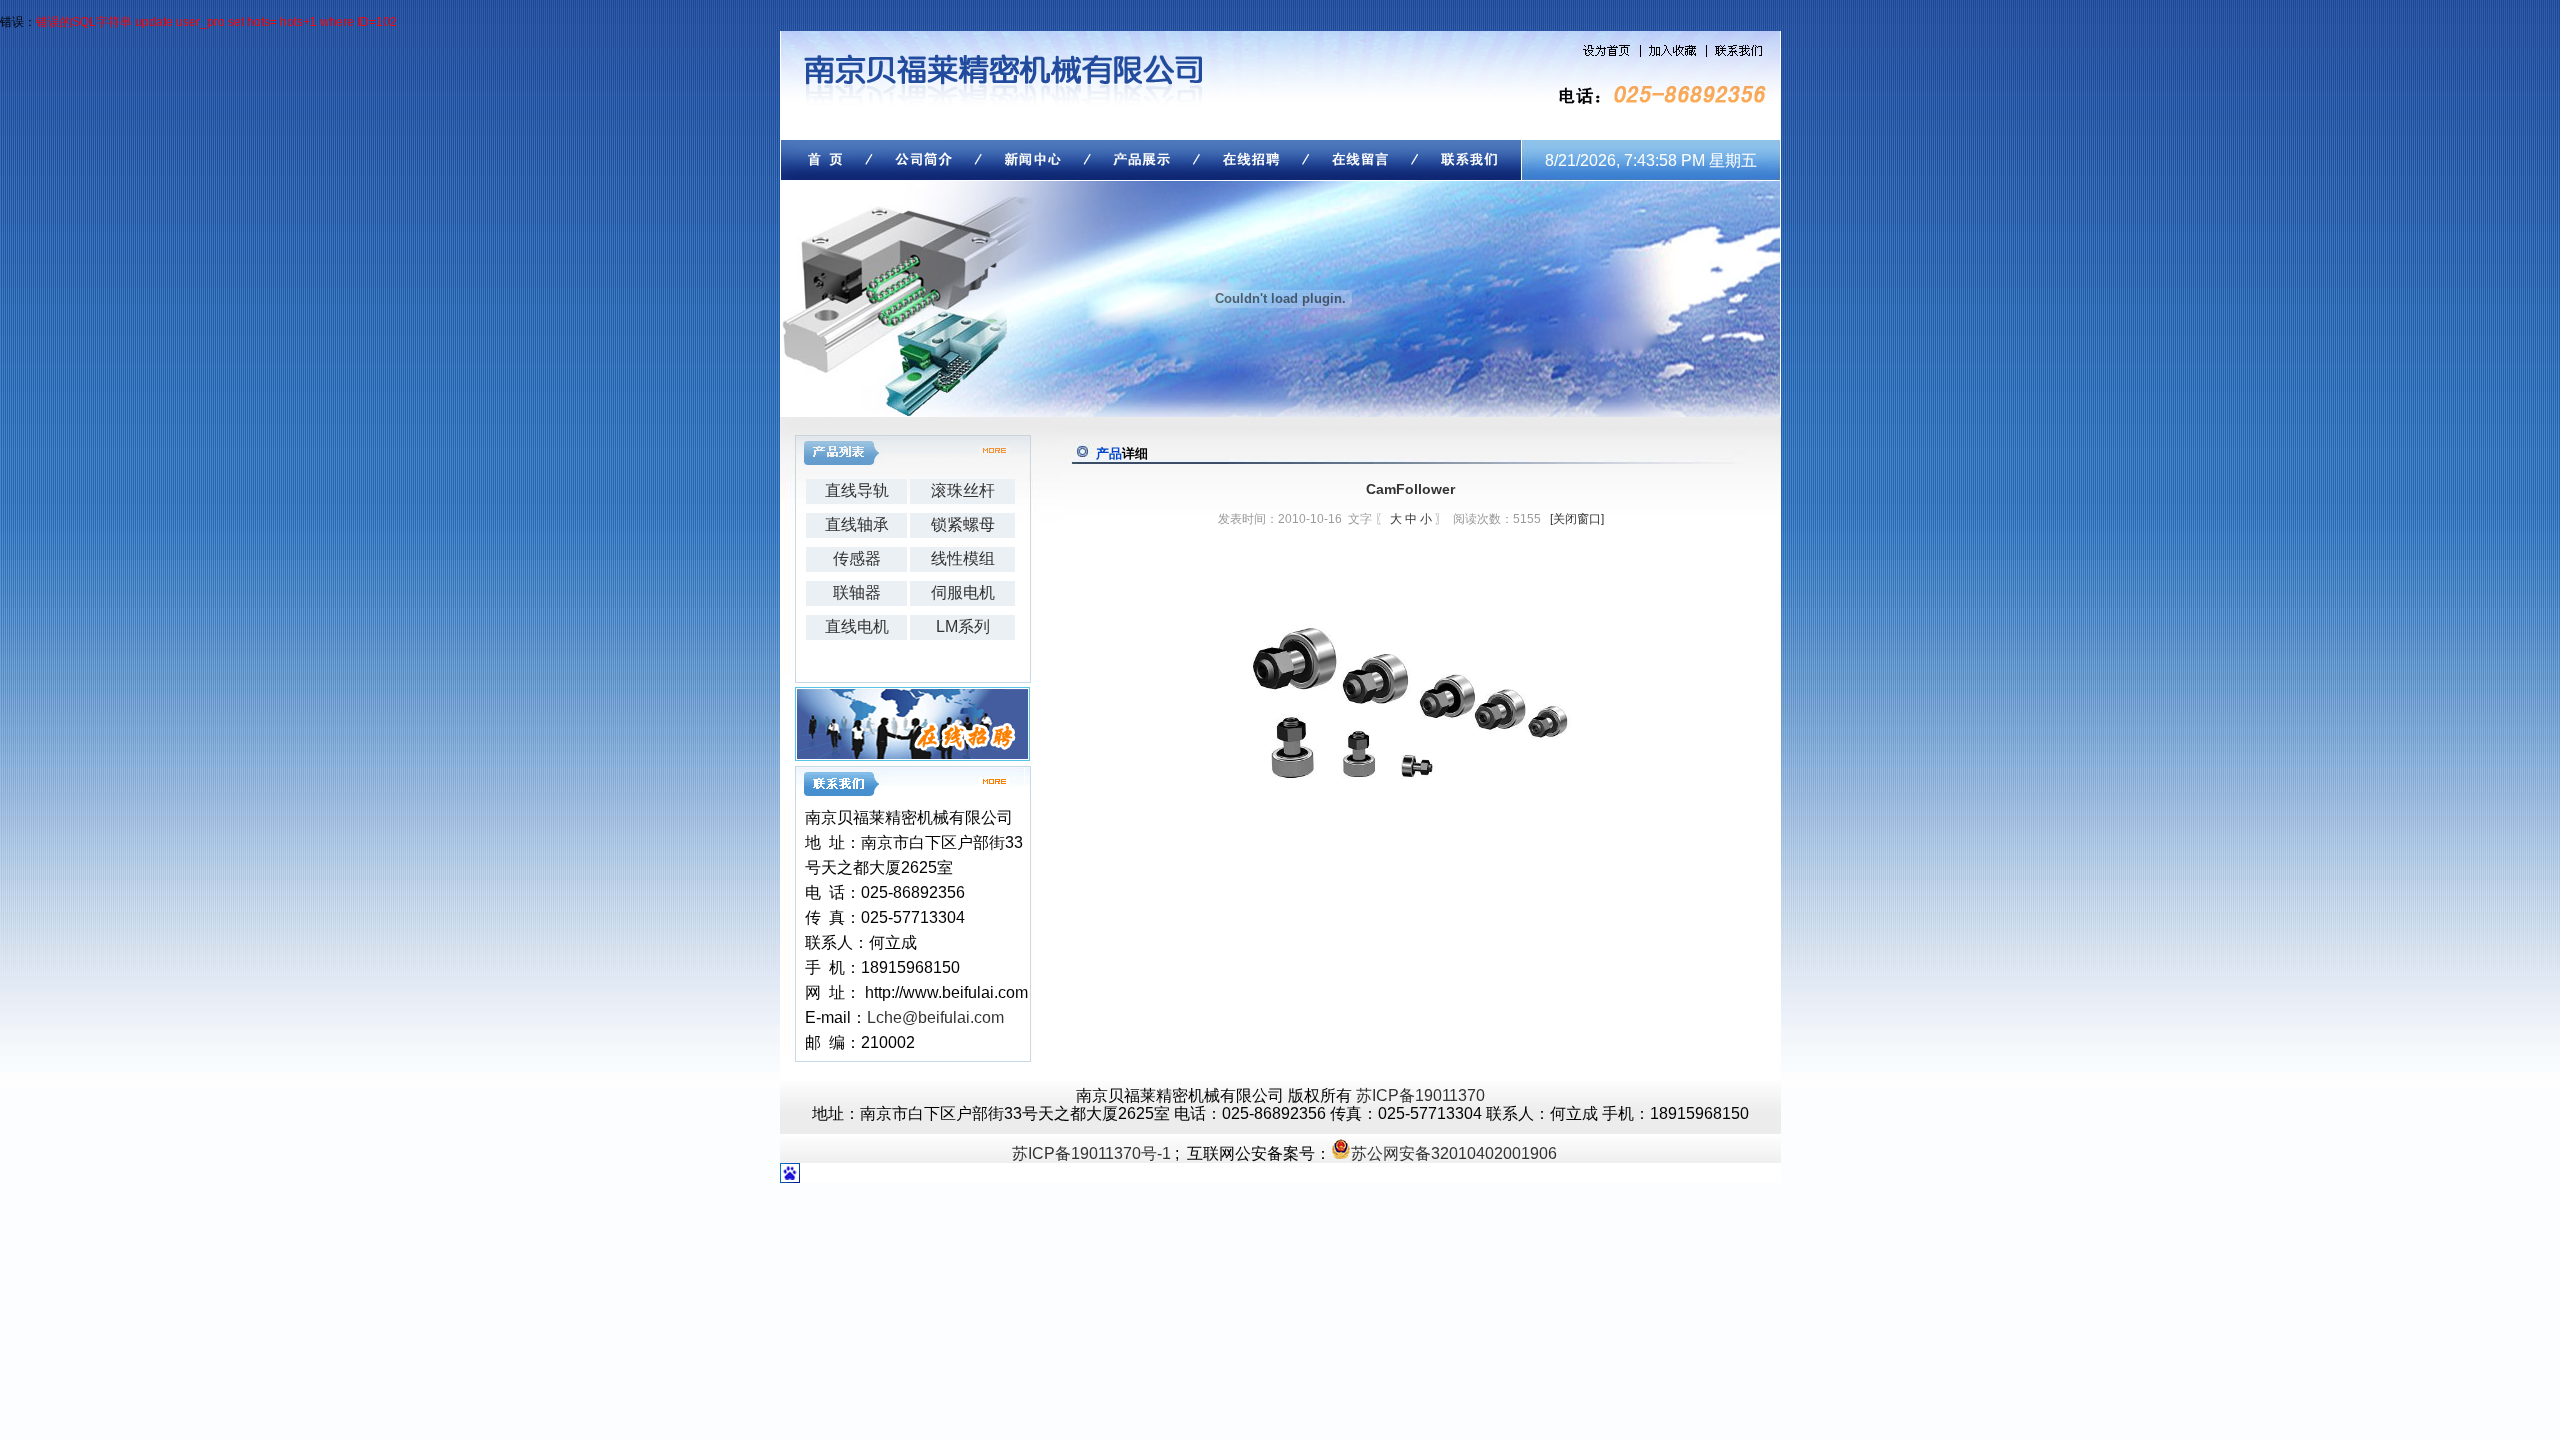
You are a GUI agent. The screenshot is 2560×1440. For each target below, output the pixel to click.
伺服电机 (963, 592)
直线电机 (857, 626)
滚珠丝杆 (963, 490)
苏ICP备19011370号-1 (1091, 1153)
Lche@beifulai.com (935, 1017)
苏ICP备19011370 (1420, 1095)
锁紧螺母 (963, 524)
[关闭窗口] (1577, 519)
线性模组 (963, 558)
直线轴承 (857, 524)
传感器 (857, 558)
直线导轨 (857, 490)
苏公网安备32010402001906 (1454, 1153)
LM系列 (963, 626)
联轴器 (857, 592)
